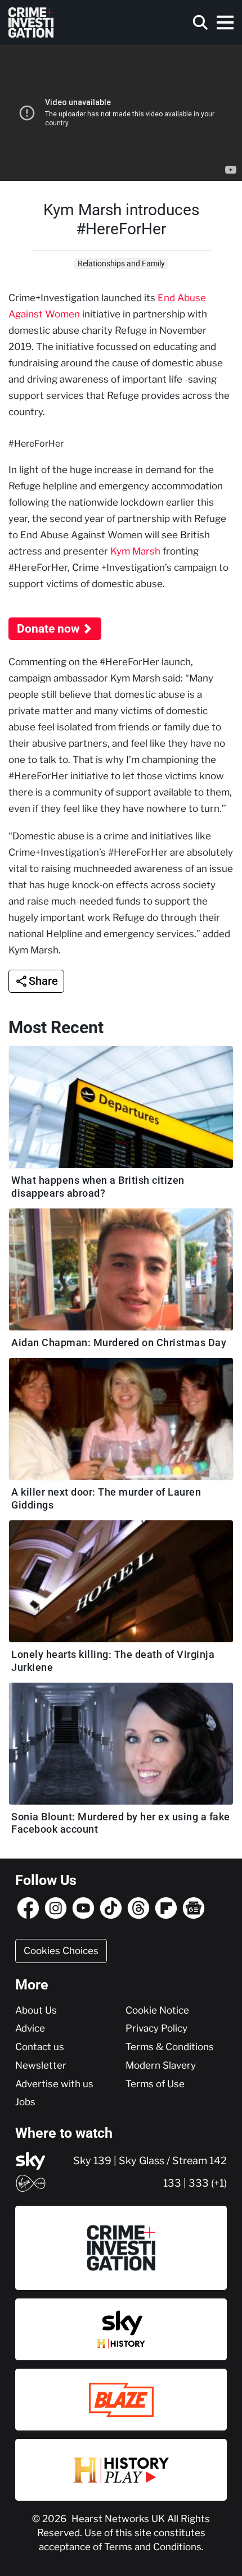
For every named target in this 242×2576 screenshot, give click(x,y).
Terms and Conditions (153, 2547)
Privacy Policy (156, 2028)
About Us (36, 2010)
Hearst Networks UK (119, 2519)
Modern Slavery (161, 2065)
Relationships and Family (121, 263)
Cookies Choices (61, 1951)
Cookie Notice (157, 2010)
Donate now (48, 629)
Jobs (25, 2102)
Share (43, 981)
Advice (30, 2028)
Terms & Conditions (170, 2047)
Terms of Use (155, 2084)
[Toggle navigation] (225, 22)
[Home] (31, 22)
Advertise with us (54, 2084)
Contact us (40, 2047)
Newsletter (41, 2065)
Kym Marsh (135, 551)
